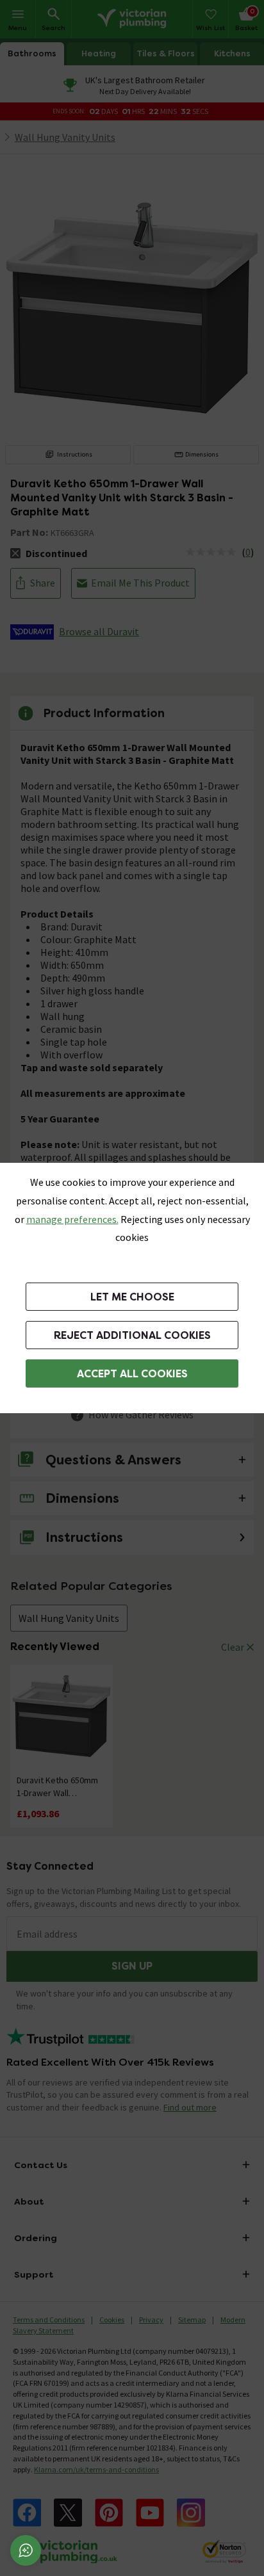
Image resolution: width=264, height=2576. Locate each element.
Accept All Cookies (132, 1374)
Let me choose (132, 1297)
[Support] (26, 2550)
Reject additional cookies (132, 1335)
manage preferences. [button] (72, 1219)
